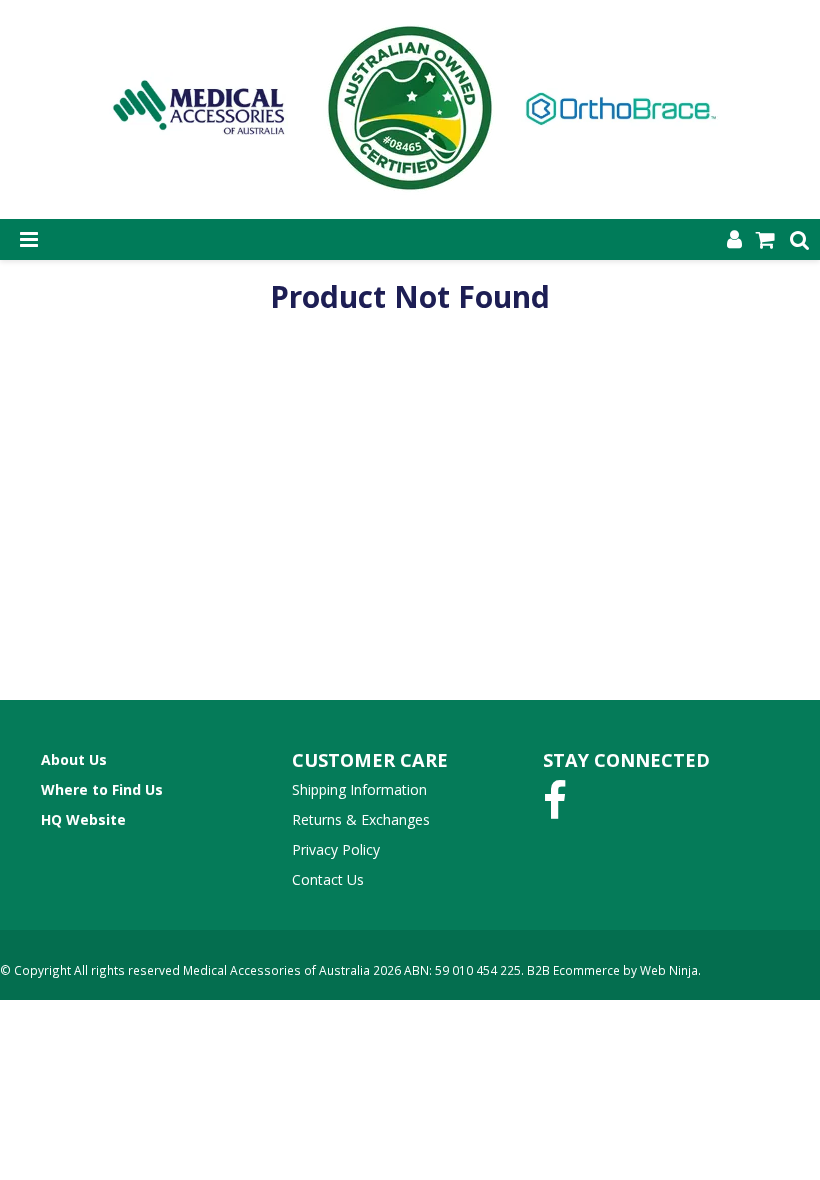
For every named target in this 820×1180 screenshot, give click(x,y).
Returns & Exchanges (361, 819)
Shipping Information (359, 789)
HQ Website (83, 819)
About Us (74, 759)
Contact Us (328, 879)
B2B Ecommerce (573, 970)
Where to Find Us (102, 789)
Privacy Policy (336, 849)
